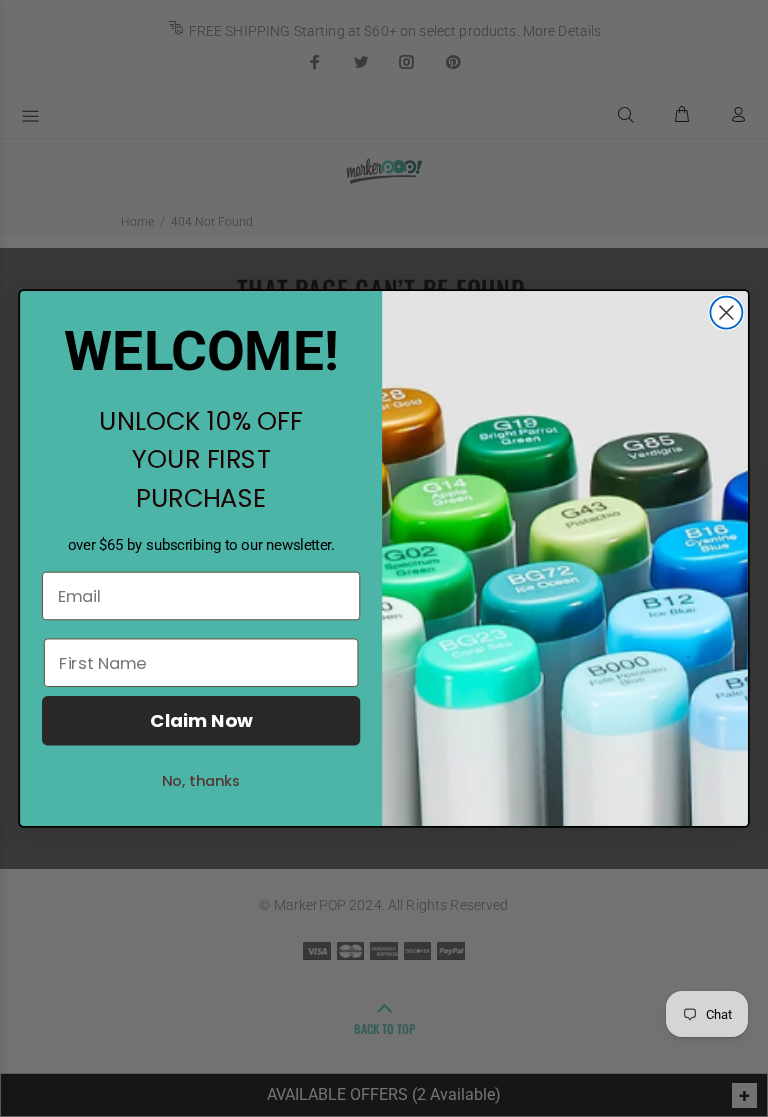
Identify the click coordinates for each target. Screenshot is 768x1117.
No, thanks (201, 780)
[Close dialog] (726, 313)
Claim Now (201, 721)
